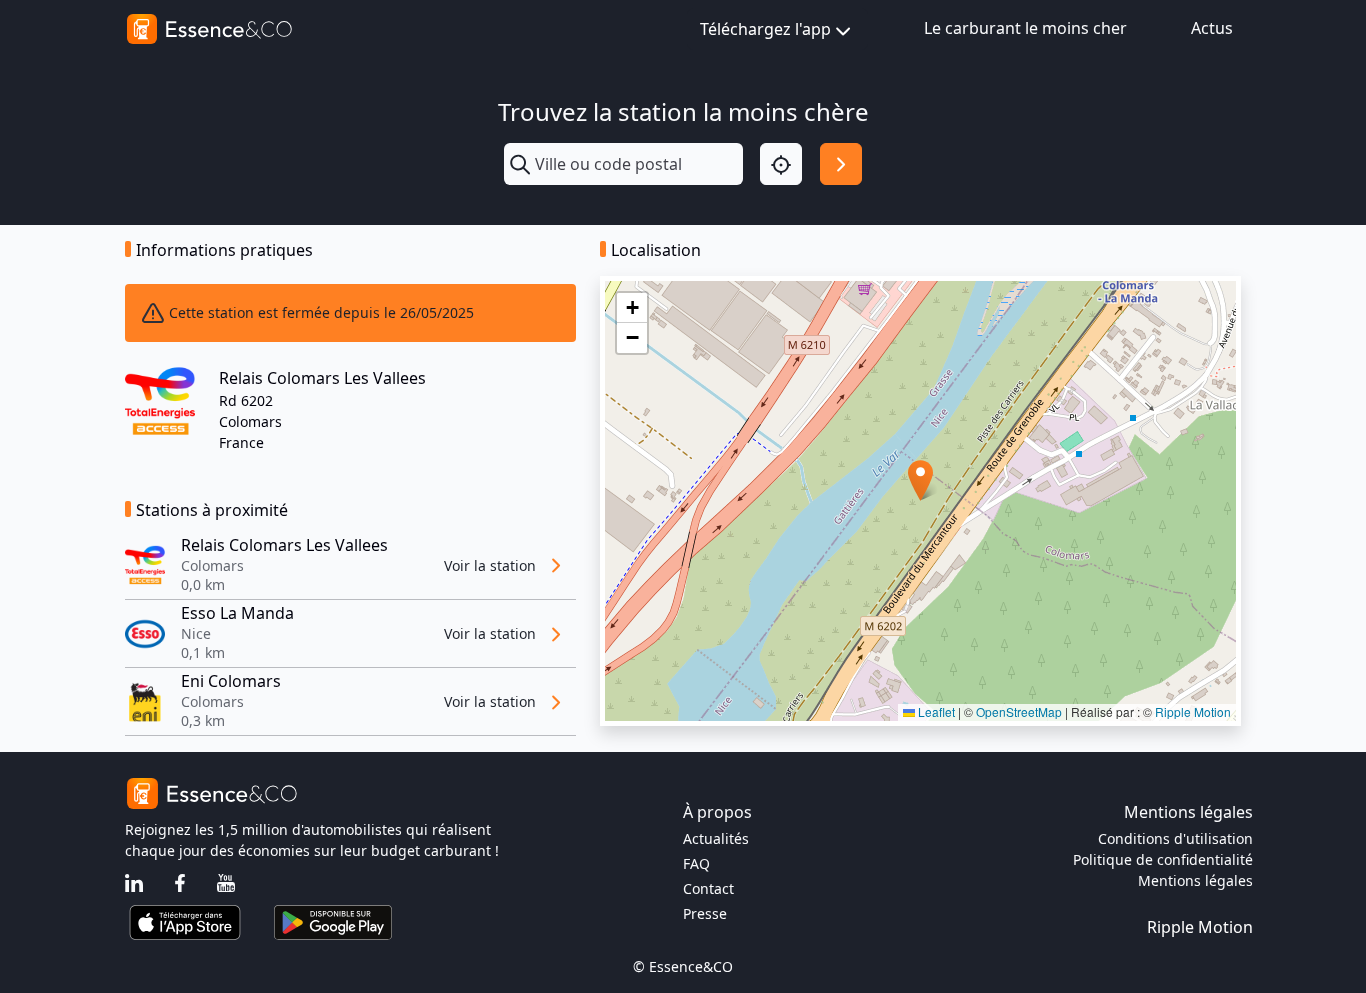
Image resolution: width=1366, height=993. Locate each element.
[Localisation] (781, 164)
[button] (920, 480)
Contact (708, 888)
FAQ (696, 863)
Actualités (716, 838)
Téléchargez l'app (765, 29)
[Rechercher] (841, 164)
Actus (1212, 28)
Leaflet (935, 711)
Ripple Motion (1193, 711)
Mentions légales (1195, 880)
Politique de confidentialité (1163, 859)
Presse (705, 913)
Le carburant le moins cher (1025, 28)
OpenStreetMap (1019, 711)
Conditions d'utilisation (1175, 838)
